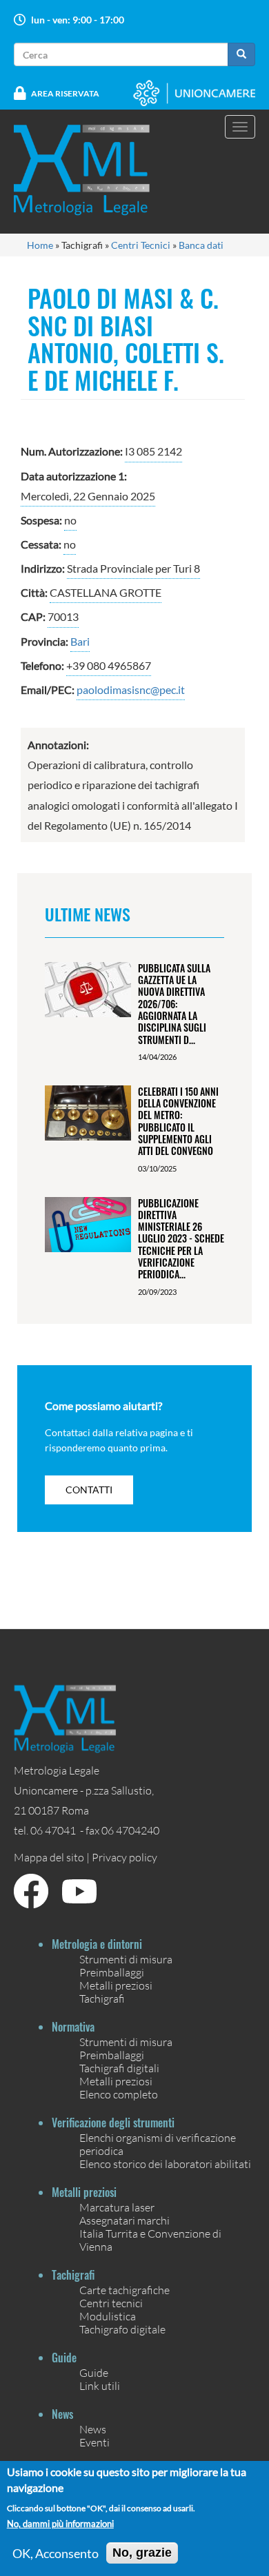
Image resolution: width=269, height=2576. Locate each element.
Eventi (94, 2442)
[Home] (90, 170)
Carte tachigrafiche (124, 2290)
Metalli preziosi (116, 1985)
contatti (89, 1490)
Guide (94, 2372)
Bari (80, 641)
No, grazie (142, 2553)
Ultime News (88, 914)
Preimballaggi (112, 1972)
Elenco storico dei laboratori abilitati (165, 2164)
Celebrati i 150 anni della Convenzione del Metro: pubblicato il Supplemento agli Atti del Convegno (178, 1121)
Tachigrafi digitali (119, 2068)
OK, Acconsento (56, 2553)
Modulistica (108, 2316)
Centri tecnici (111, 2303)
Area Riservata (65, 93)
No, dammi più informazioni (60, 2524)
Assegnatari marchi (124, 2220)
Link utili (100, 2385)
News (93, 2429)
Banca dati (201, 245)
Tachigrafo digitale (122, 2329)
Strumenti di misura (126, 1959)
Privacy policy (124, 1857)
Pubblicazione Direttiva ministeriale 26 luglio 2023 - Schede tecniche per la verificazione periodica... (181, 1239)
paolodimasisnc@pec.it (131, 689)
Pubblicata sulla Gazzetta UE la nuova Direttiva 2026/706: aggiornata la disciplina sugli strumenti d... (174, 1004)
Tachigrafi (102, 1998)
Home (40, 245)
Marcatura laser (117, 2207)
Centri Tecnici (141, 245)
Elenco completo (119, 2094)
